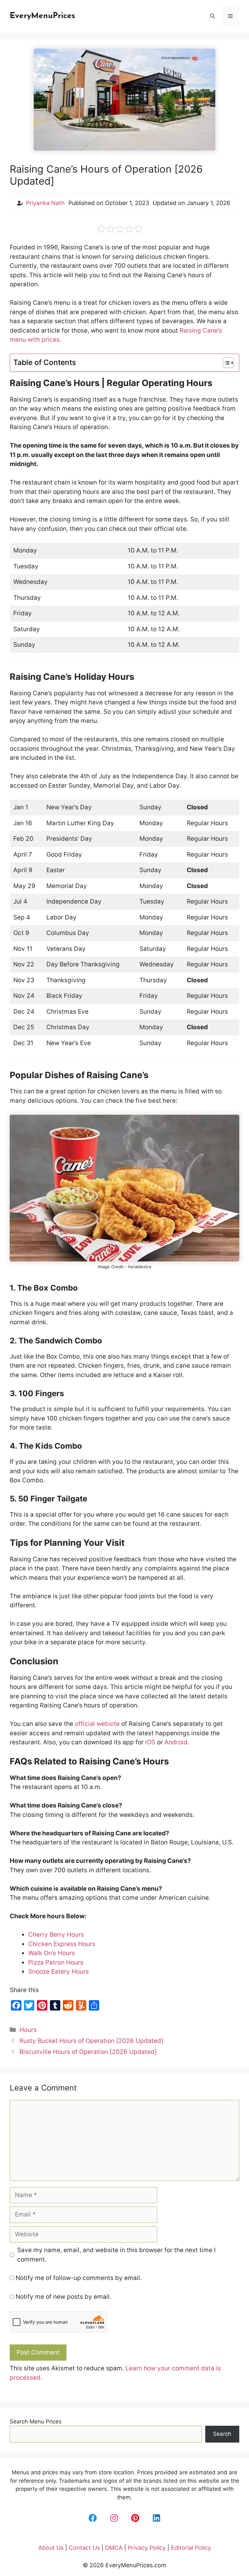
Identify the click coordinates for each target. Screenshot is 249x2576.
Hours (28, 2030)
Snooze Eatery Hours (59, 1972)
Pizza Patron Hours (56, 1962)
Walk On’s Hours (52, 1953)
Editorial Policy (191, 2548)
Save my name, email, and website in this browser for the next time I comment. (116, 2255)
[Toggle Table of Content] (225, 363)
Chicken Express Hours (62, 1944)
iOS (150, 1742)
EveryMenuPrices (42, 16)
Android (176, 1742)
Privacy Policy (147, 2548)
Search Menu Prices (36, 2422)
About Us (51, 2548)
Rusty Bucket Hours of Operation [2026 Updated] (91, 2041)
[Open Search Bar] (213, 16)
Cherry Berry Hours (56, 1935)
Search (222, 2434)
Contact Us (84, 2548)
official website (97, 1724)
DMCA (114, 2548)
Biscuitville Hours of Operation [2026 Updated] (88, 2052)
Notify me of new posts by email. (63, 2297)
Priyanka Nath (45, 203)
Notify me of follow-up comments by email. (79, 2278)
